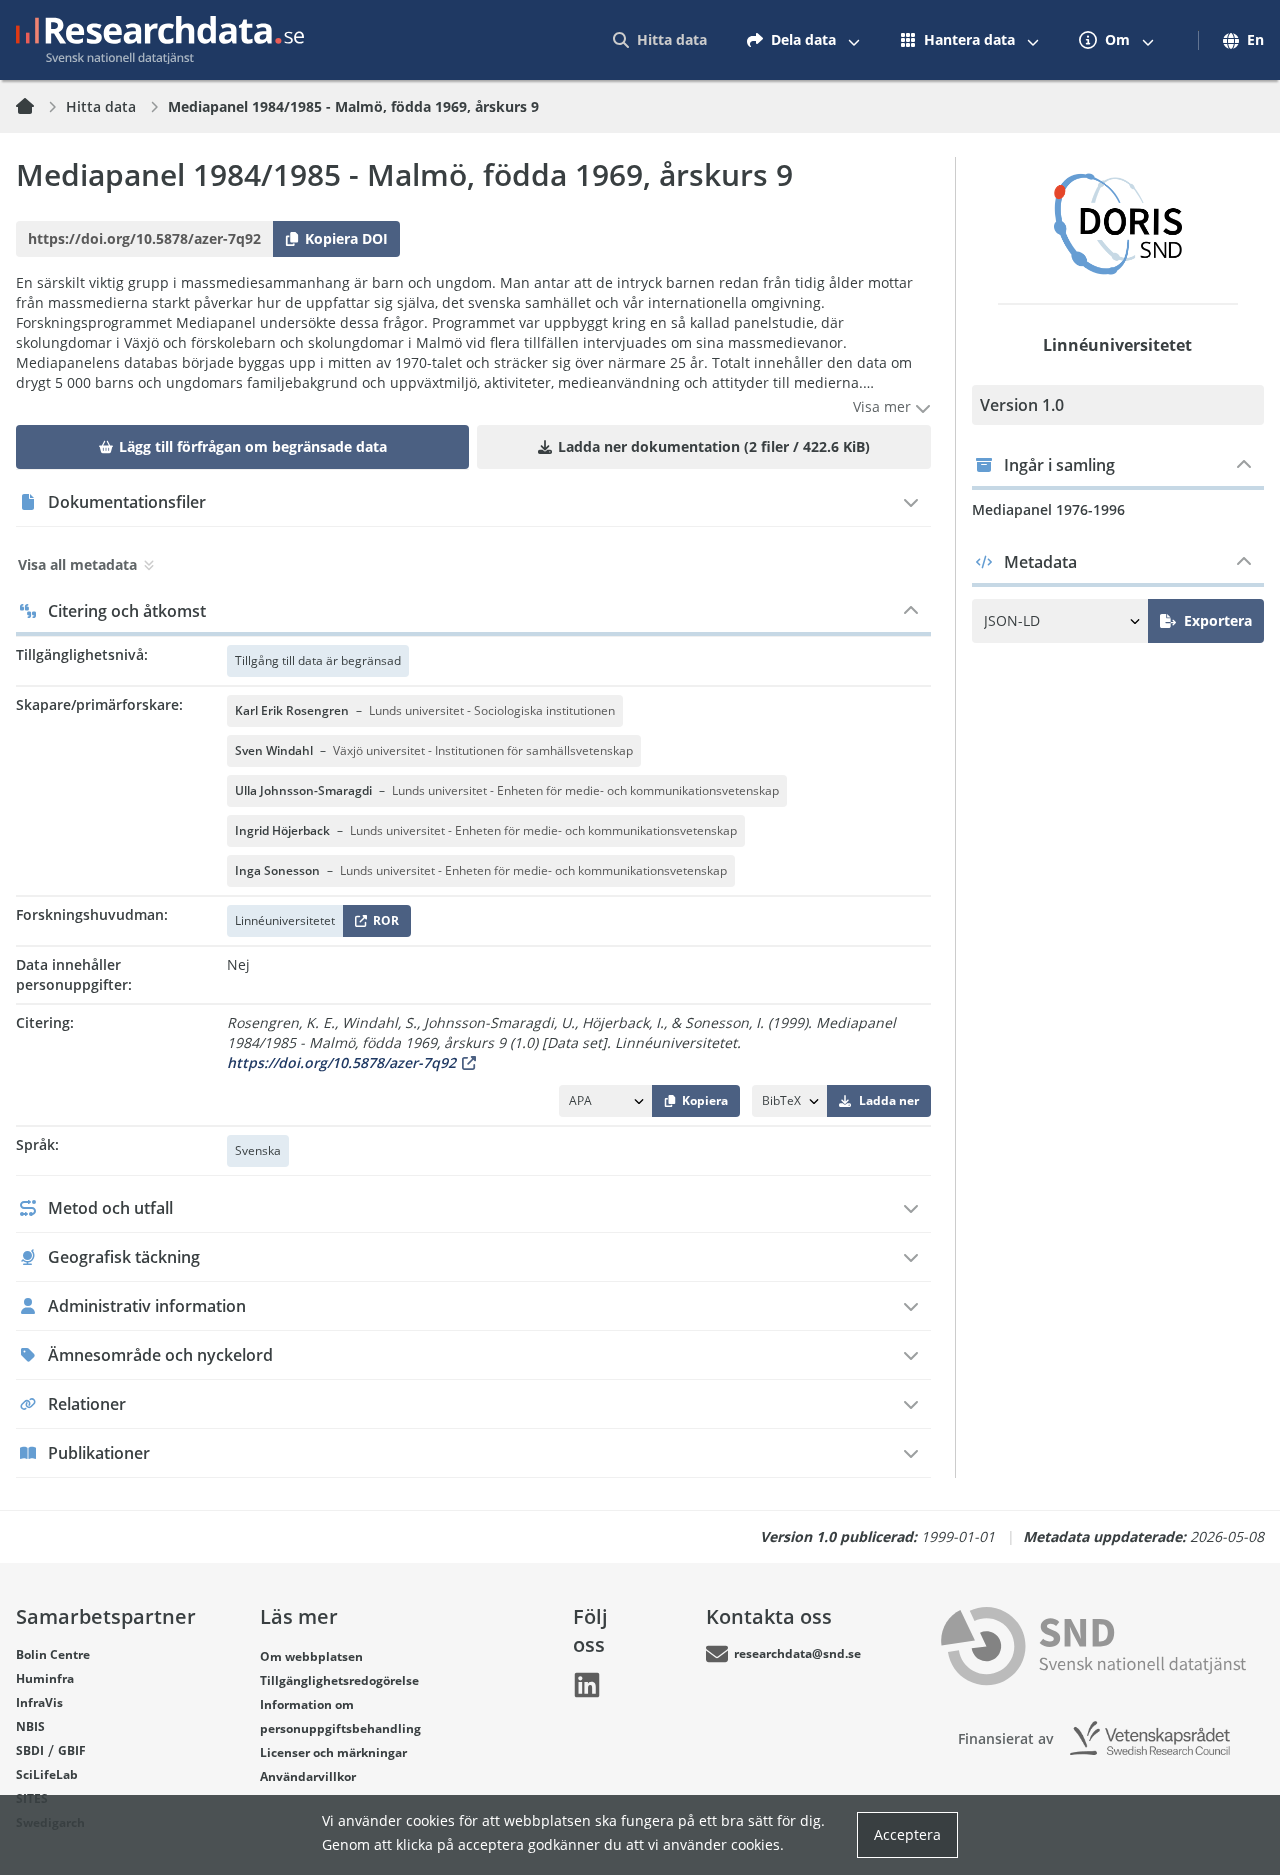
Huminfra (45, 1678)
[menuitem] (660, 40)
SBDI (30, 1750)
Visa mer (884, 406)
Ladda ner (889, 1100)
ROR (382, 924)
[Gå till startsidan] (160, 40)
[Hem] (37, 107)
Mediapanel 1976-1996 (1048, 509)
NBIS (30, 1726)
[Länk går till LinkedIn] (587, 1685)
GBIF (72, 1750)
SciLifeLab (47, 1774)
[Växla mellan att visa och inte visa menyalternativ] (854, 40)
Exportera (1218, 620)
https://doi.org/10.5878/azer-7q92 (341, 1062)
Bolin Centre (53, 1654)
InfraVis (39, 1702)
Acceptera (907, 1834)
